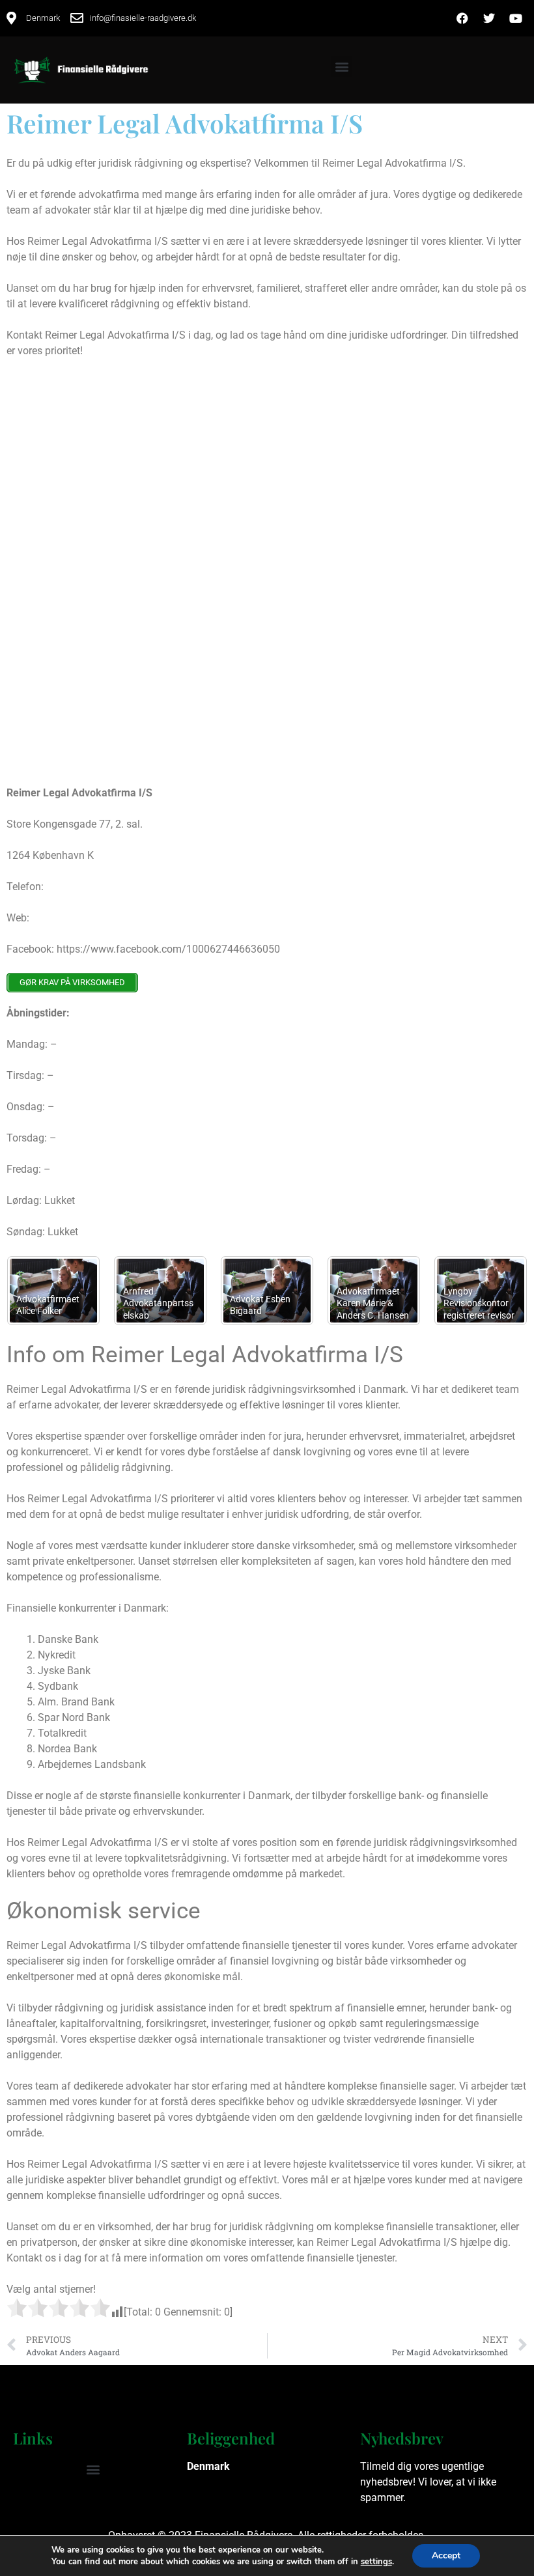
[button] (342, 67)
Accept (446, 2555)
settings (376, 2562)
